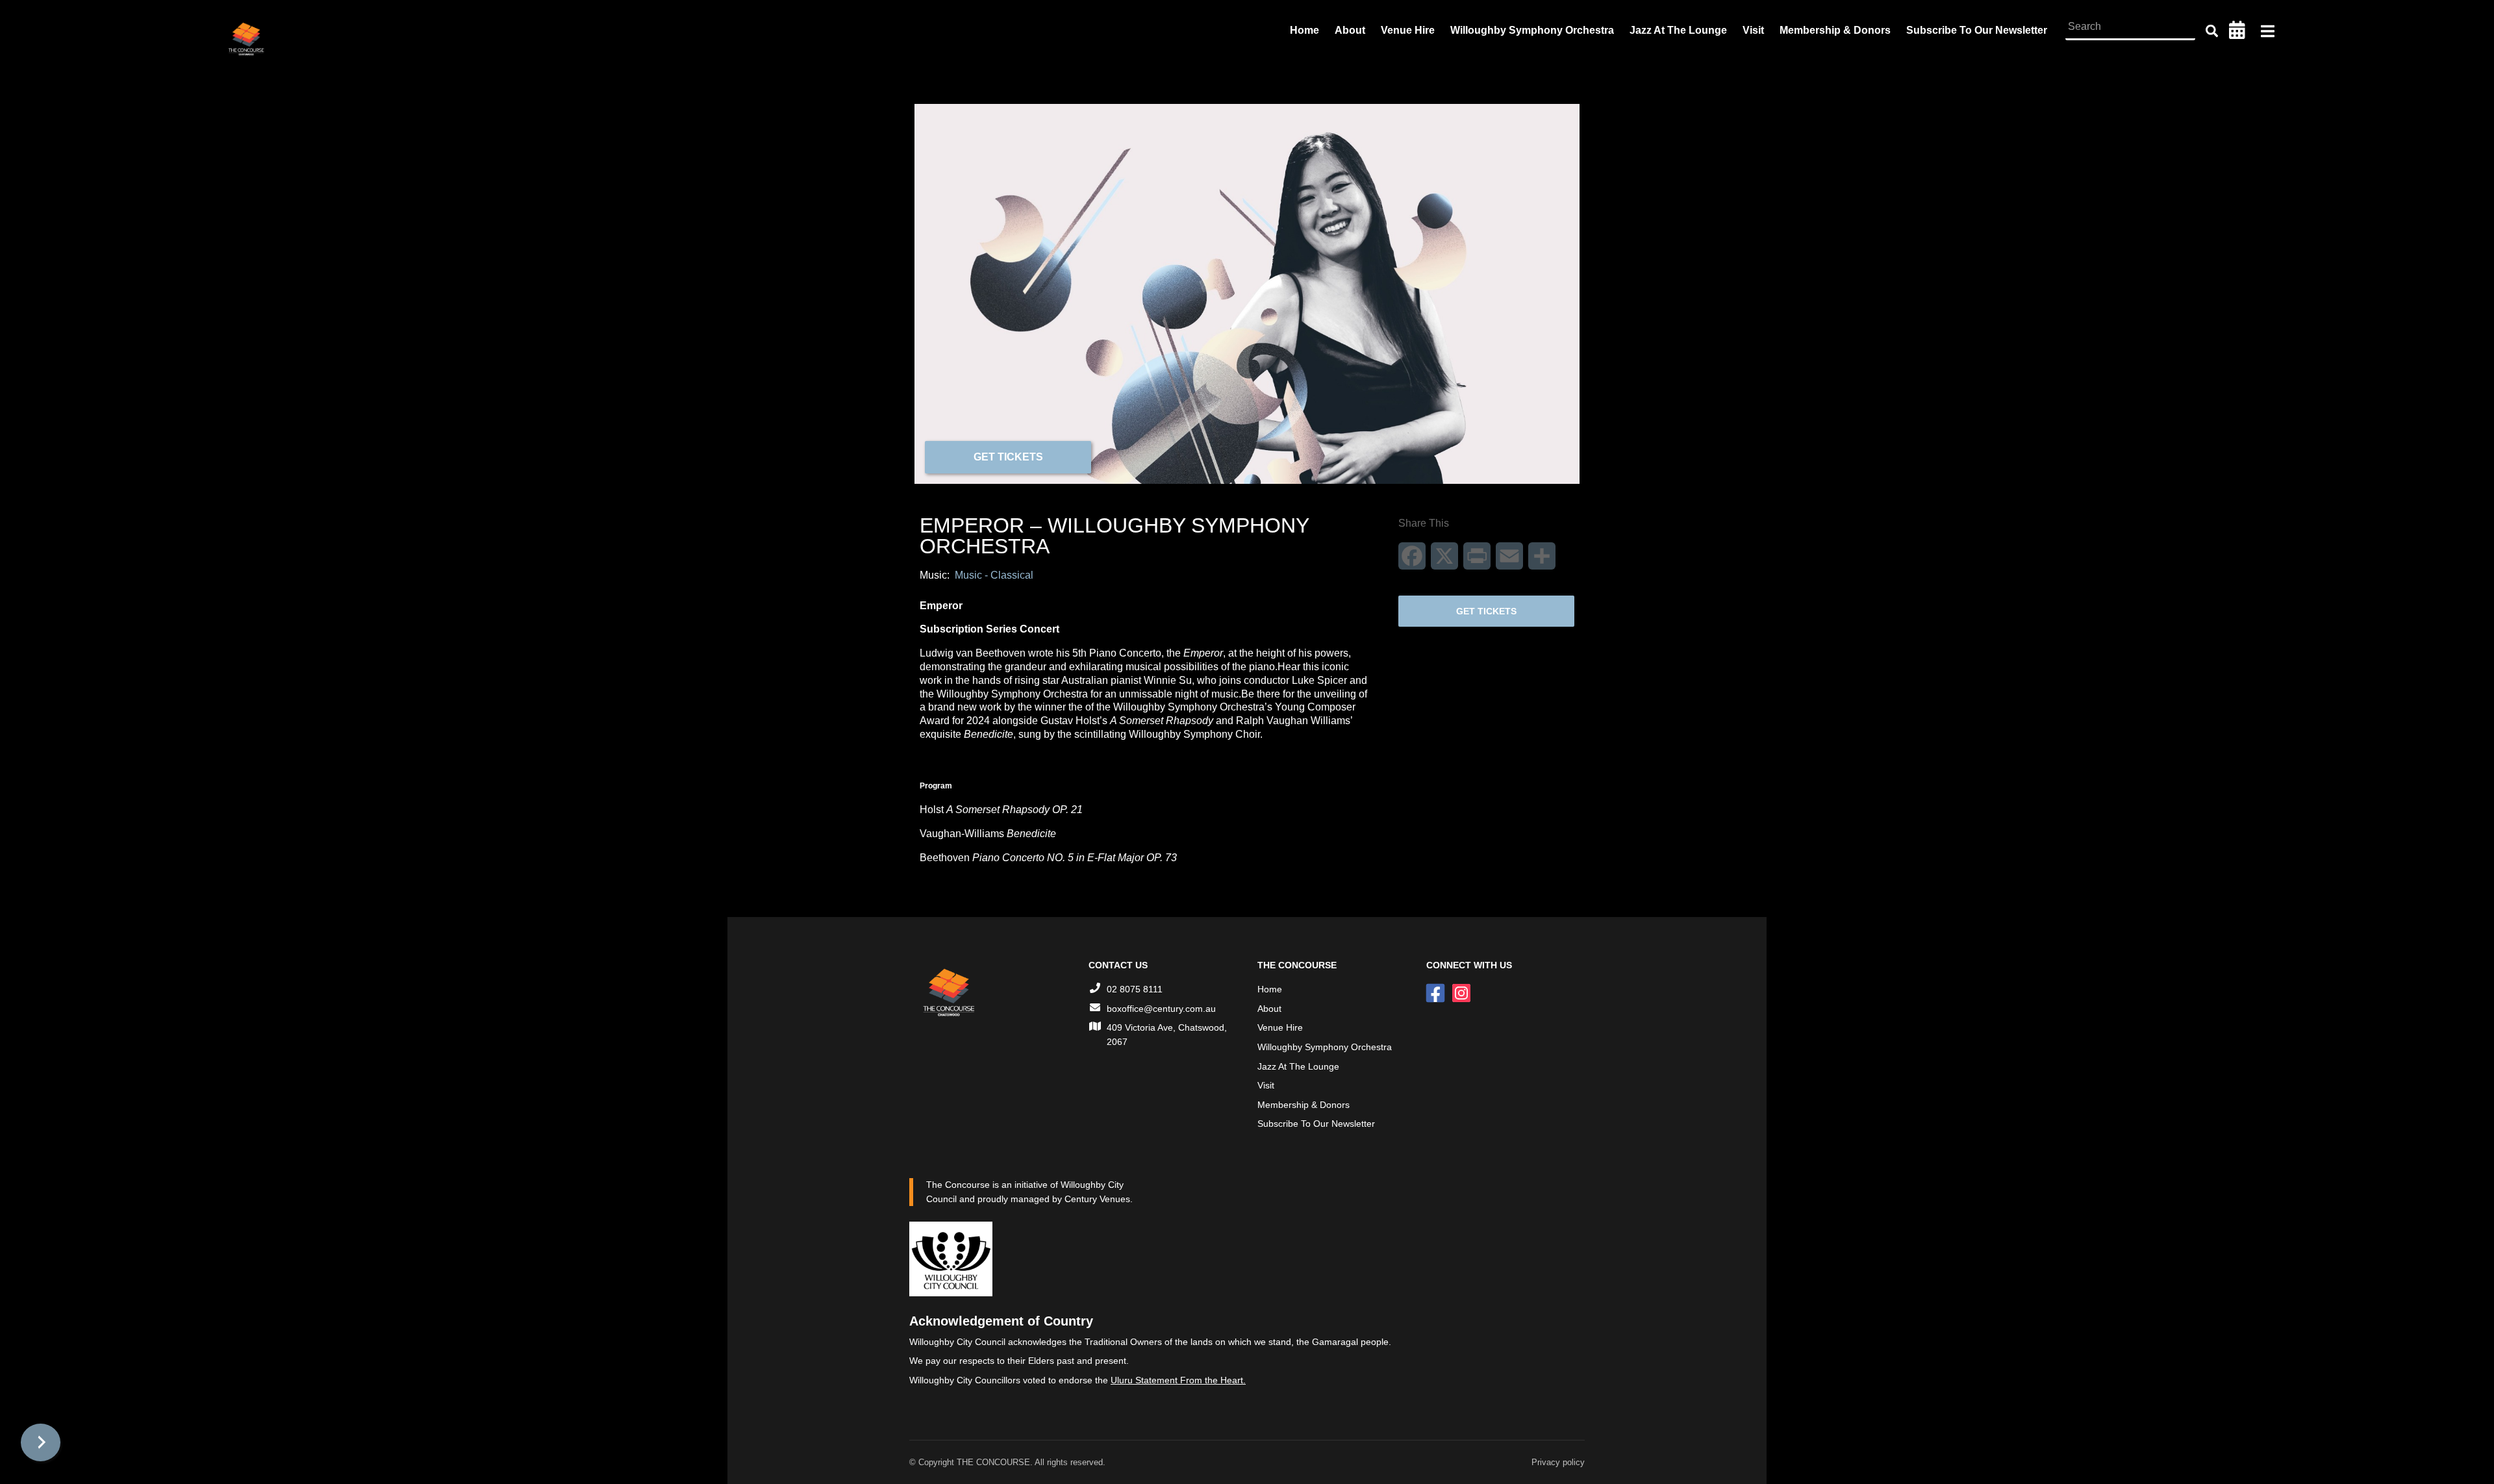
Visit (1753, 30)
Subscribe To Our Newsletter (1977, 30)
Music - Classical (994, 575)
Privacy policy (1558, 1462)
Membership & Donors (1835, 30)
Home (1304, 30)
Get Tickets (1008, 457)
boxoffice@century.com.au (1161, 1009)
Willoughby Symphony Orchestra (1532, 30)
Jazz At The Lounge (1678, 30)
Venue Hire (1408, 30)
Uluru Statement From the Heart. (1178, 1380)
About (1350, 30)
